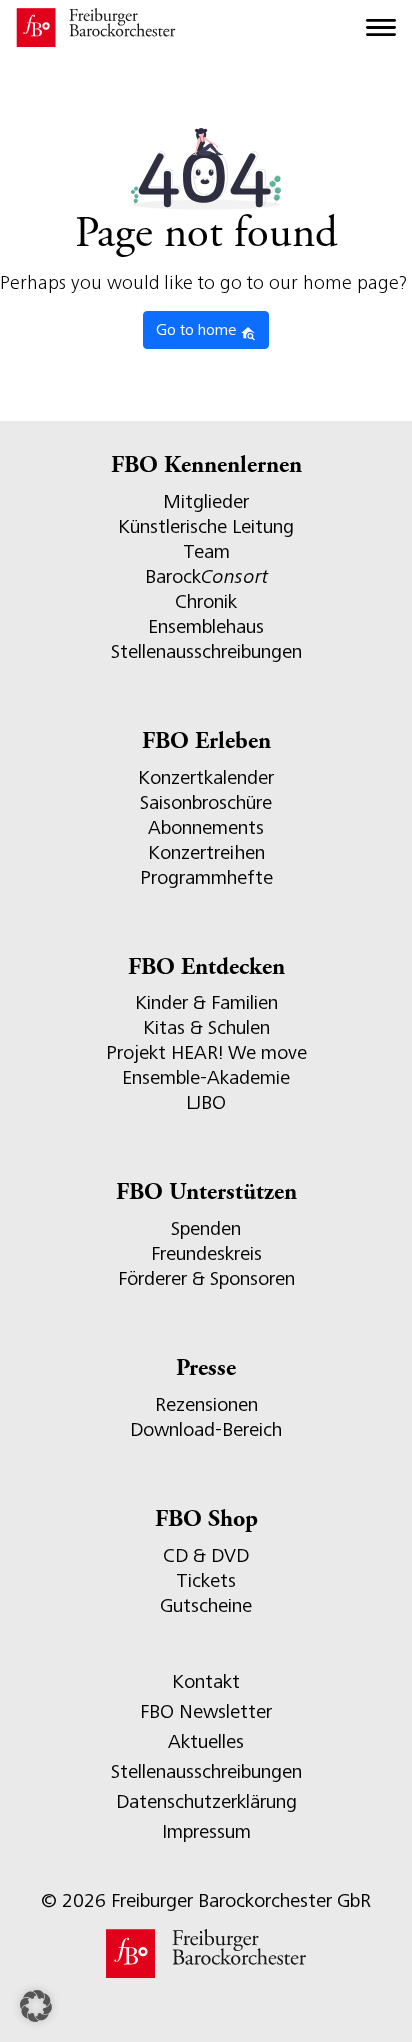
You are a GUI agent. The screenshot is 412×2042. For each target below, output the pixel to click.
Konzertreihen (206, 852)
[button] (36, 2006)
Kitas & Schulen (206, 1027)
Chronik (206, 601)
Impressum (206, 1831)
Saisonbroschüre (206, 802)
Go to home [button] (198, 330)
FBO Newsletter (206, 1711)
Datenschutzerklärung (206, 1801)
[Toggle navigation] (381, 28)
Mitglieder (206, 501)
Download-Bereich (206, 1429)
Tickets (206, 1580)
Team (206, 551)
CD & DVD (206, 1555)
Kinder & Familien (206, 1002)
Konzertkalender (206, 777)
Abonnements (206, 827)
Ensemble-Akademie (206, 1077)
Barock (206, 576)
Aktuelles (206, 1741)
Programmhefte (206, 877)
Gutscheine (206, 1605)
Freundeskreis (206, 1253)
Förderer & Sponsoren (206, 1278)
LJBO (206, 1102)
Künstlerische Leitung (206, 526)
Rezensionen (206, 1404)
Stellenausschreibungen (206, 651)
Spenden (206, 1228)
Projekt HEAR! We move (206, 1052)
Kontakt (206, 1681)
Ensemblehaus (206, 626)
